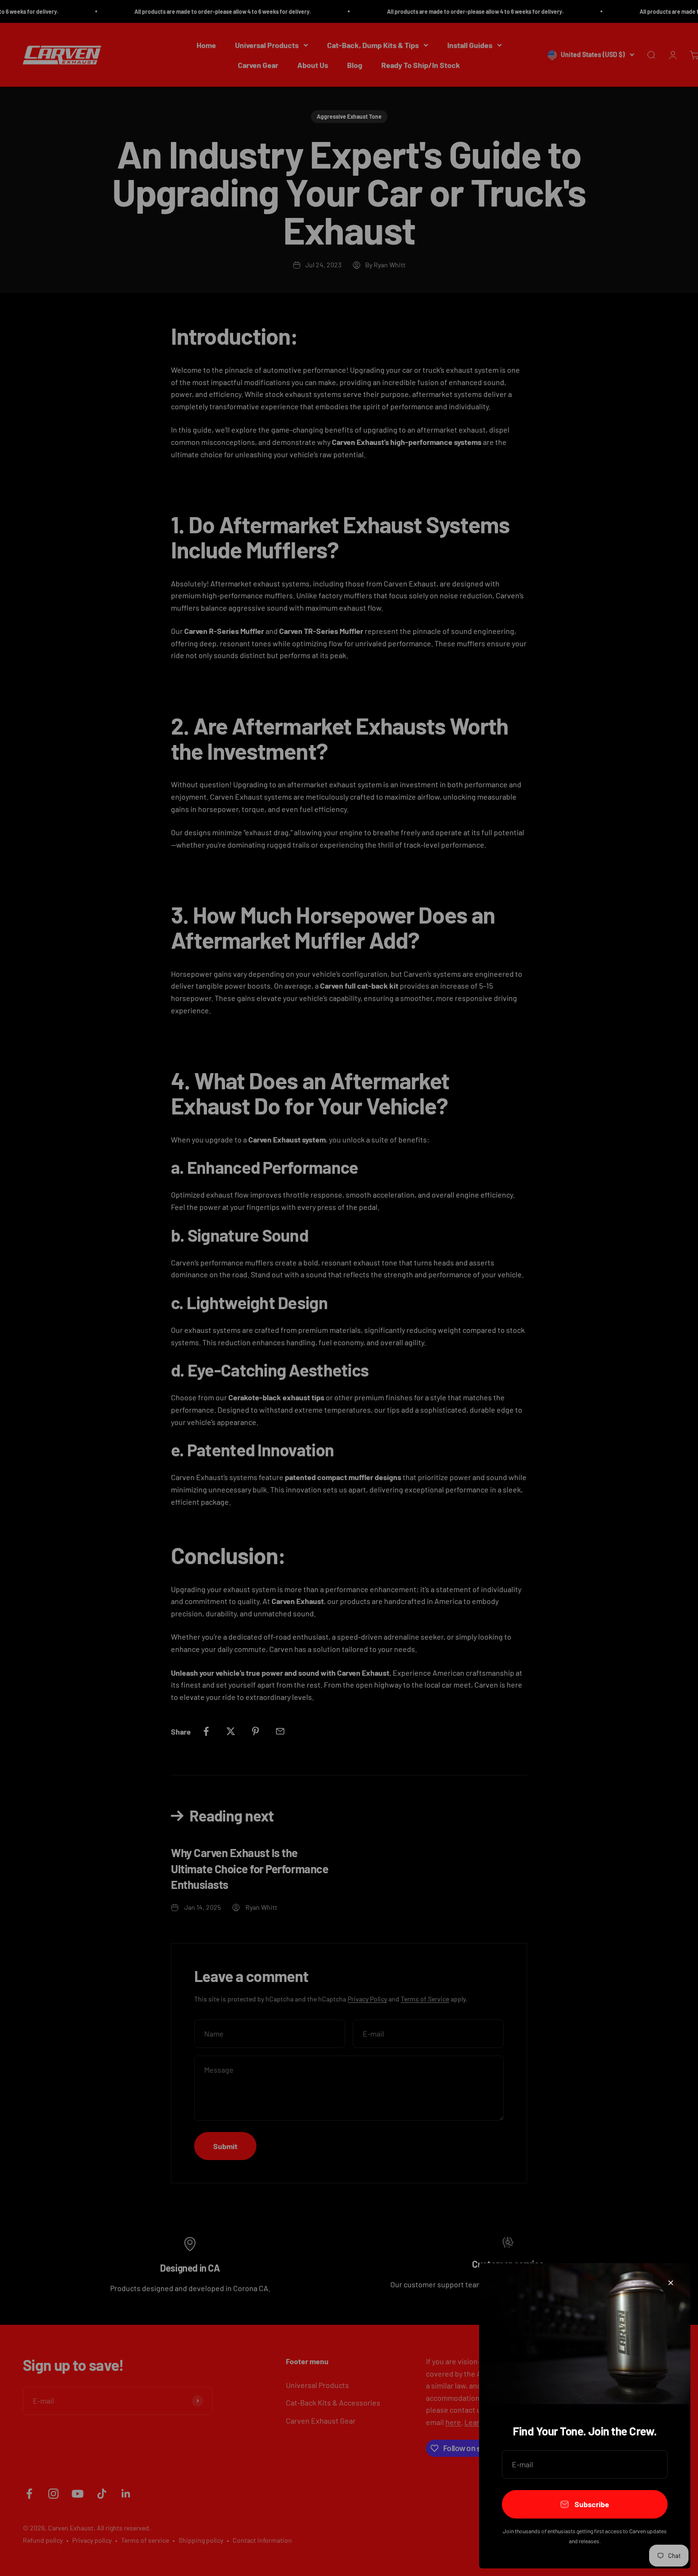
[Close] (671, 2283)
